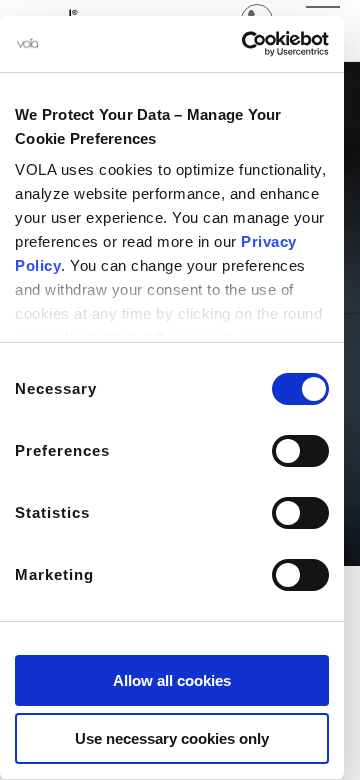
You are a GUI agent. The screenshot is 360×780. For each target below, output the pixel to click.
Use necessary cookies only (172, 738)
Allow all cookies (172, 680)
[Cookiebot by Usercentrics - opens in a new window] (246, 44)
